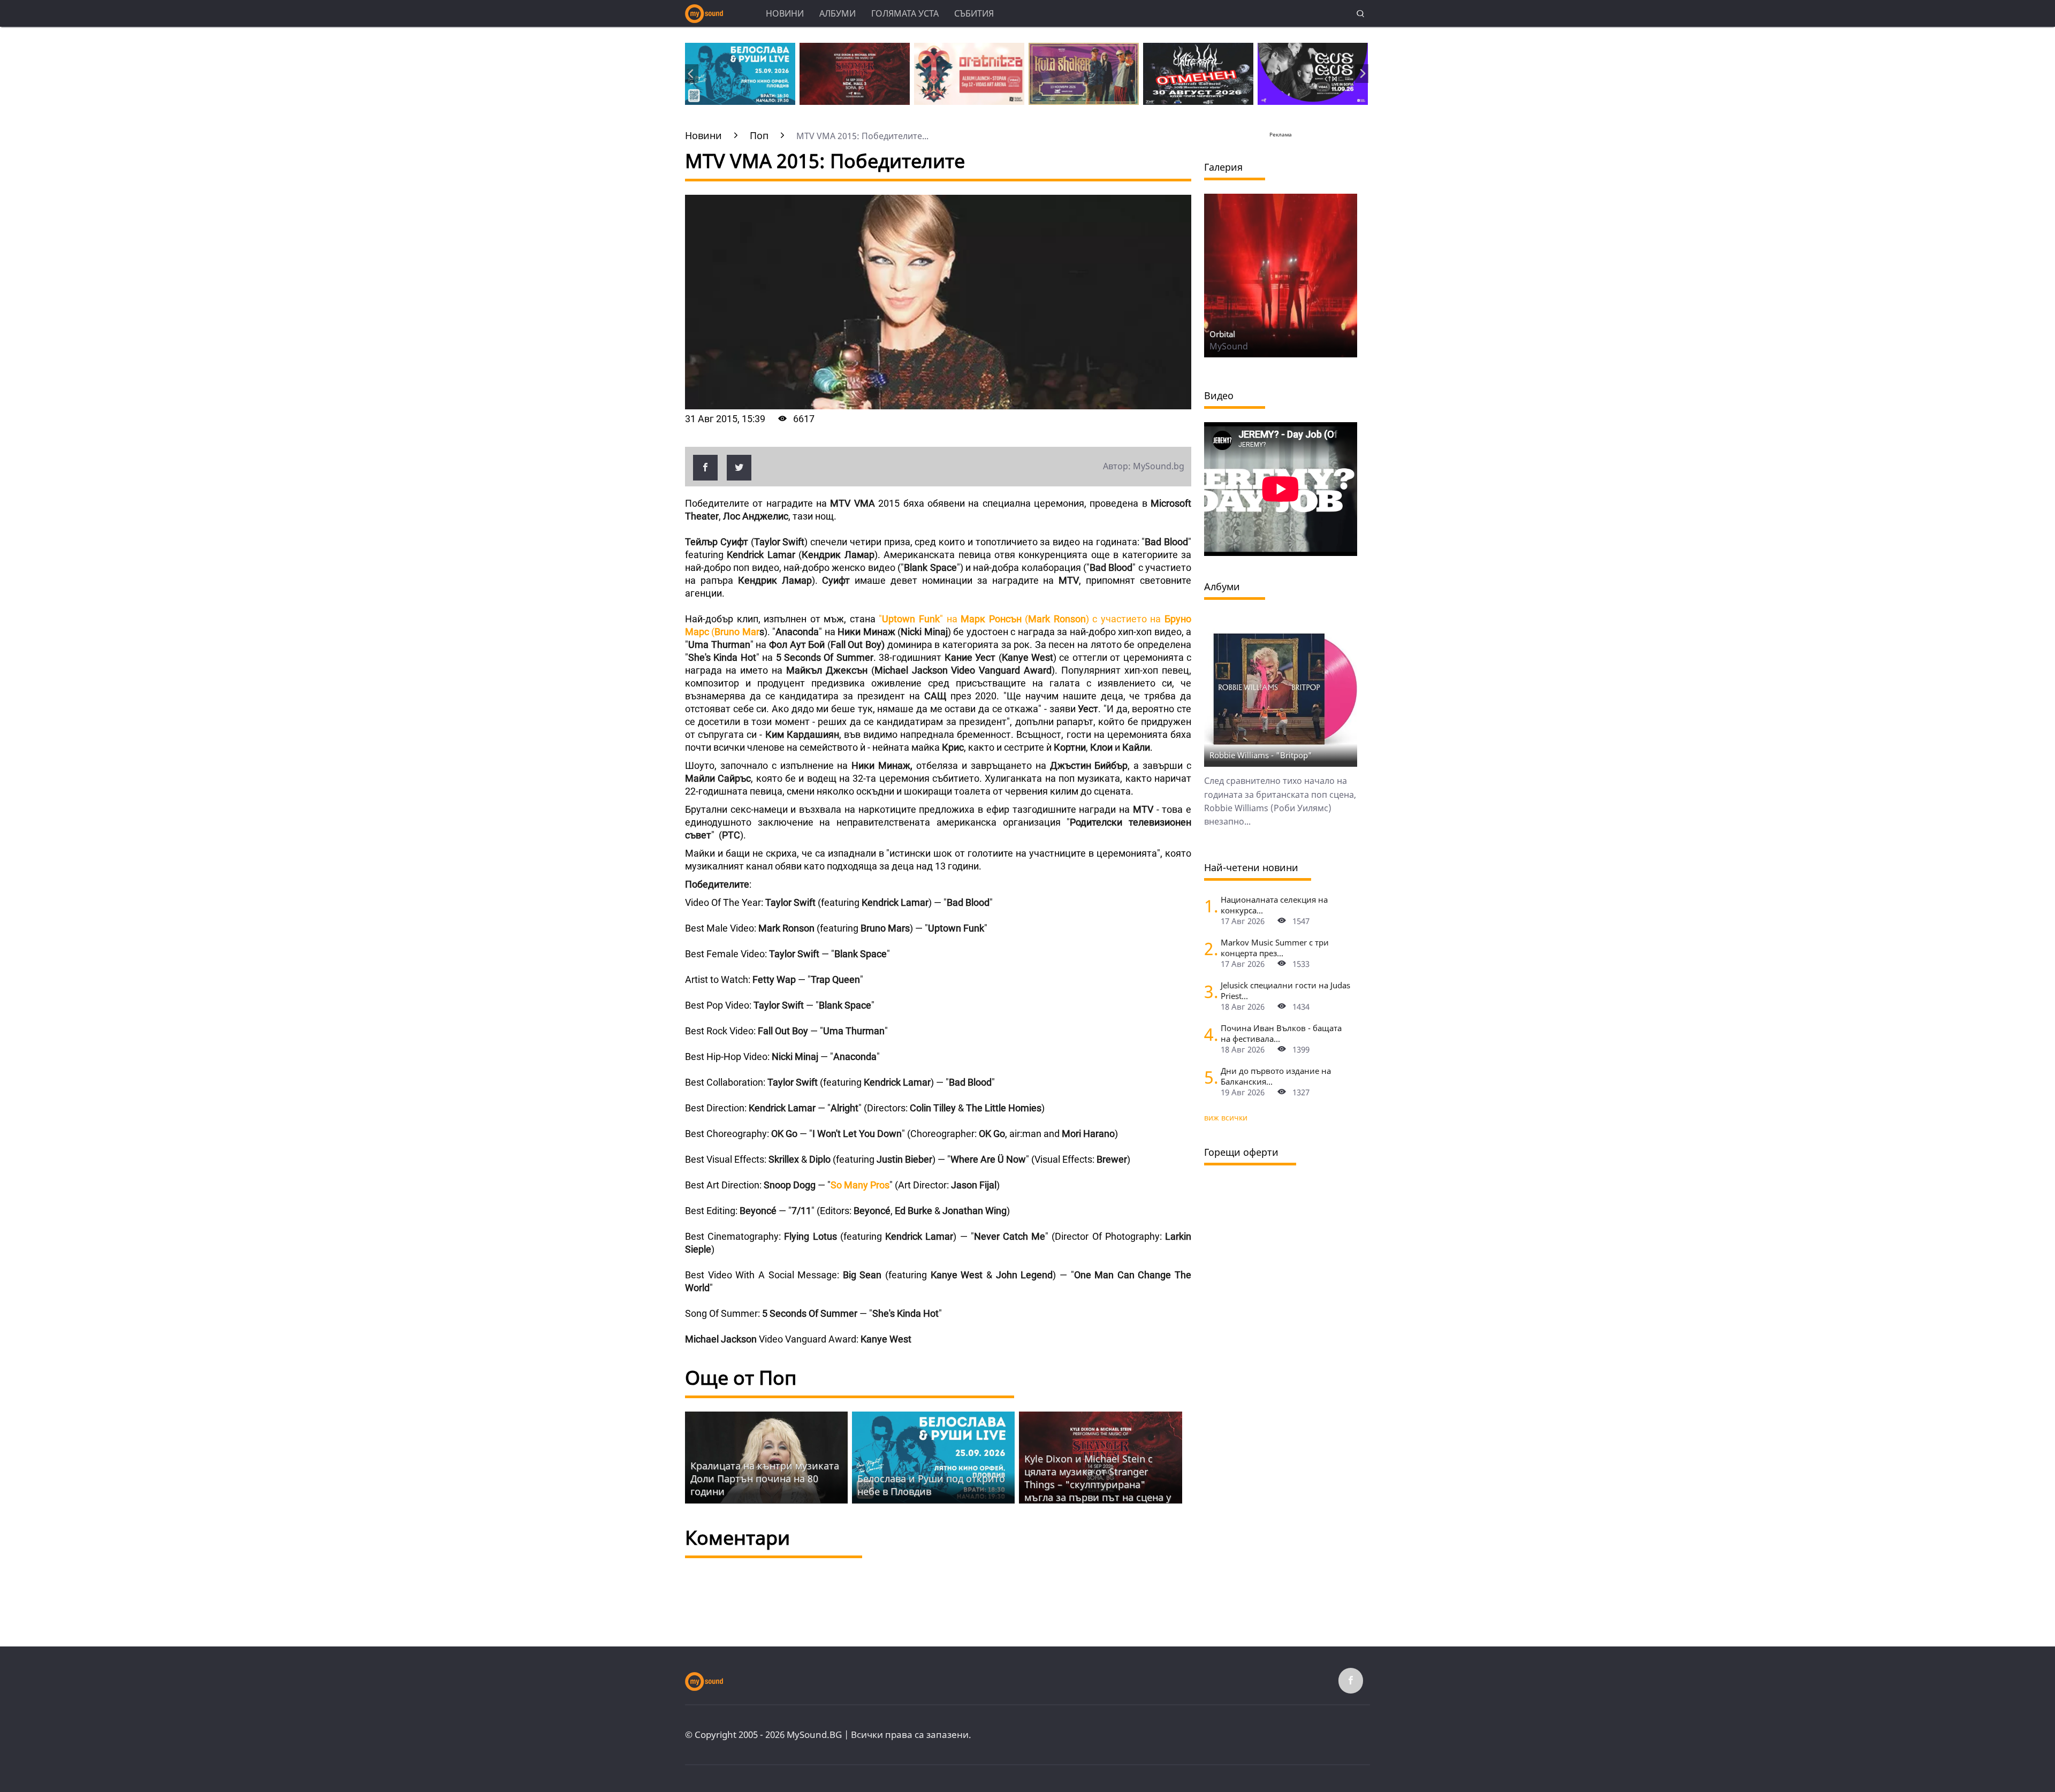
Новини (785, 13)
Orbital (1222, 334)
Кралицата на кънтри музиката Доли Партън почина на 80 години (765, 1478)
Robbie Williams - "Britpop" (1261, 755)
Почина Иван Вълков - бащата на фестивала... (1281, 1033)
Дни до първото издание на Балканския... (1276, 1076)
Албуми (838, 13)
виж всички (1226, 1118)
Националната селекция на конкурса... (1274, 905)
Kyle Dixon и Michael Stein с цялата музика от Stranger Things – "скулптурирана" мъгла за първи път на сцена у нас (1098, 1484)
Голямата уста (905, 13)
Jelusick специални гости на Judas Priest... (1285, 990)
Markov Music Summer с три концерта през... (1275, 948)
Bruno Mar (737, 632)
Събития (974, 13)
